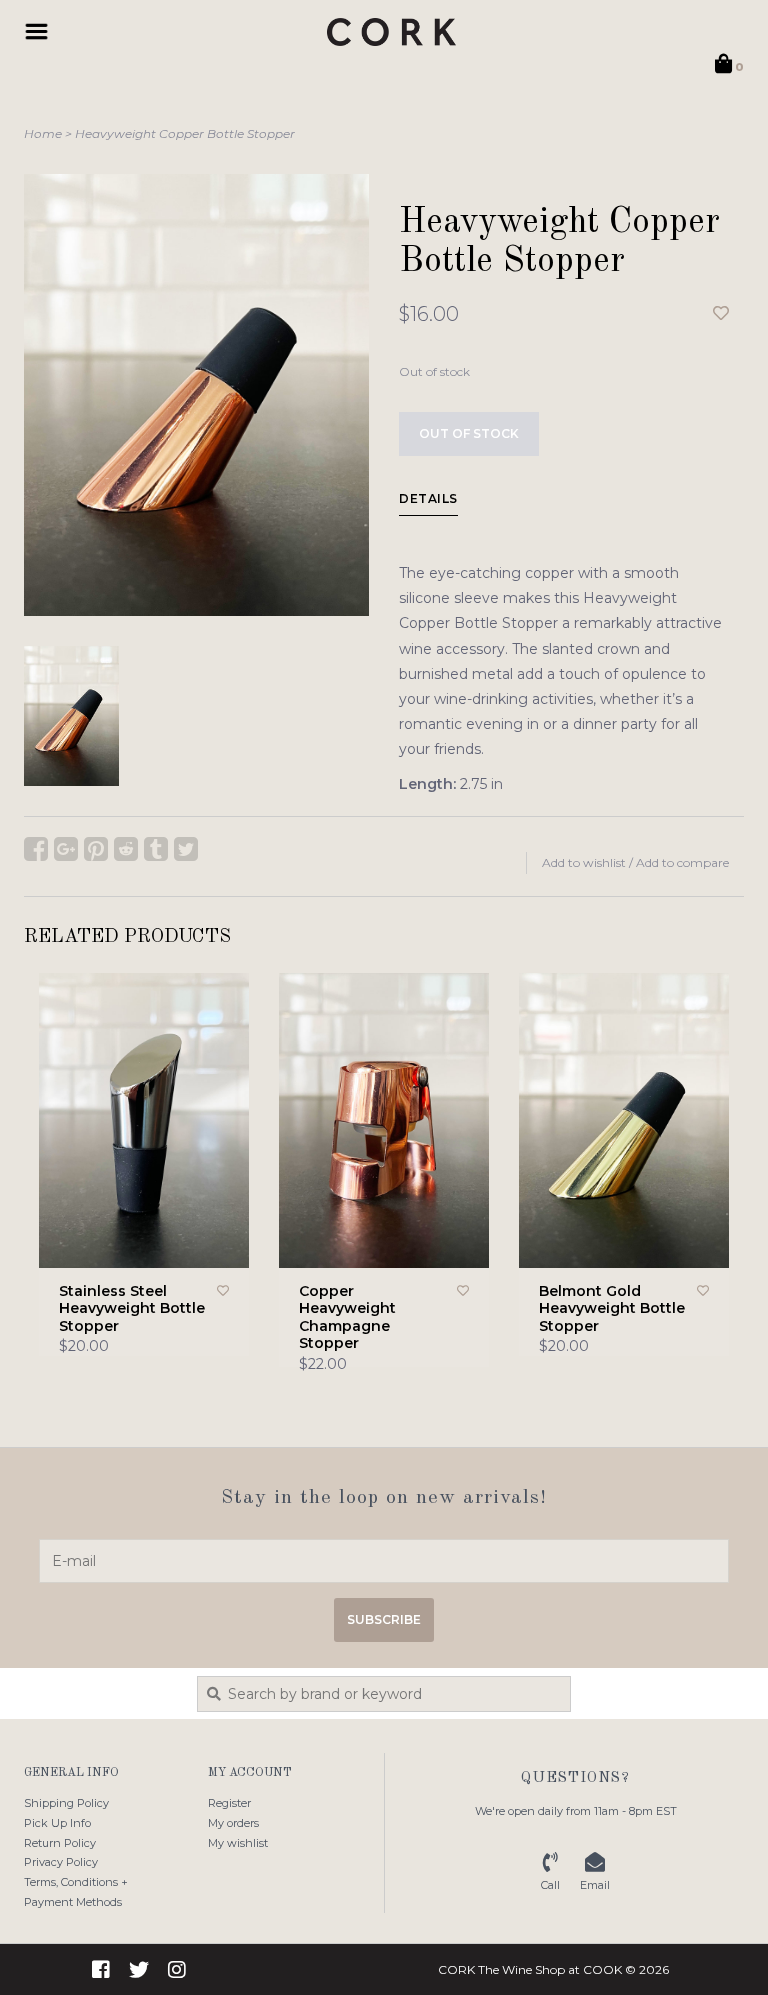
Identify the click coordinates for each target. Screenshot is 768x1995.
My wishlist (238, 1843)
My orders (233, 1823)
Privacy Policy (61, 1862)
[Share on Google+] (66, 849)
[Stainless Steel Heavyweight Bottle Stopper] (144, 1120)
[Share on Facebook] (36, 849)
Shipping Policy (66, 1803)
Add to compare (682, 862)
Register (229, 1803)
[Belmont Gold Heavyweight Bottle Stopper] (624, 1120)
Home (43, 133)
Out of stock (469, 433)
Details (428, 498)
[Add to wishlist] (721, 314)
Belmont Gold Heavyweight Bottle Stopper (612, 1309)
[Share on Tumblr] (156, 849)
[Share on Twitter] (186, 849)
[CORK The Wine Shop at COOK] (391, 32)
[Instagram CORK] (177, 1970)
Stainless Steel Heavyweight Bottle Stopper (132, 1309)
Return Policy (60, 1843)
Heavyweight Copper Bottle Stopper (185, 133)
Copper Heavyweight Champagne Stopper (347, 1318)
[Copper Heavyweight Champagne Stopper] (384, 1120)
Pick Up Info (57, 1823)
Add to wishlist (584, 862)
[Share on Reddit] (126, 849)
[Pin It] (96, 849)
